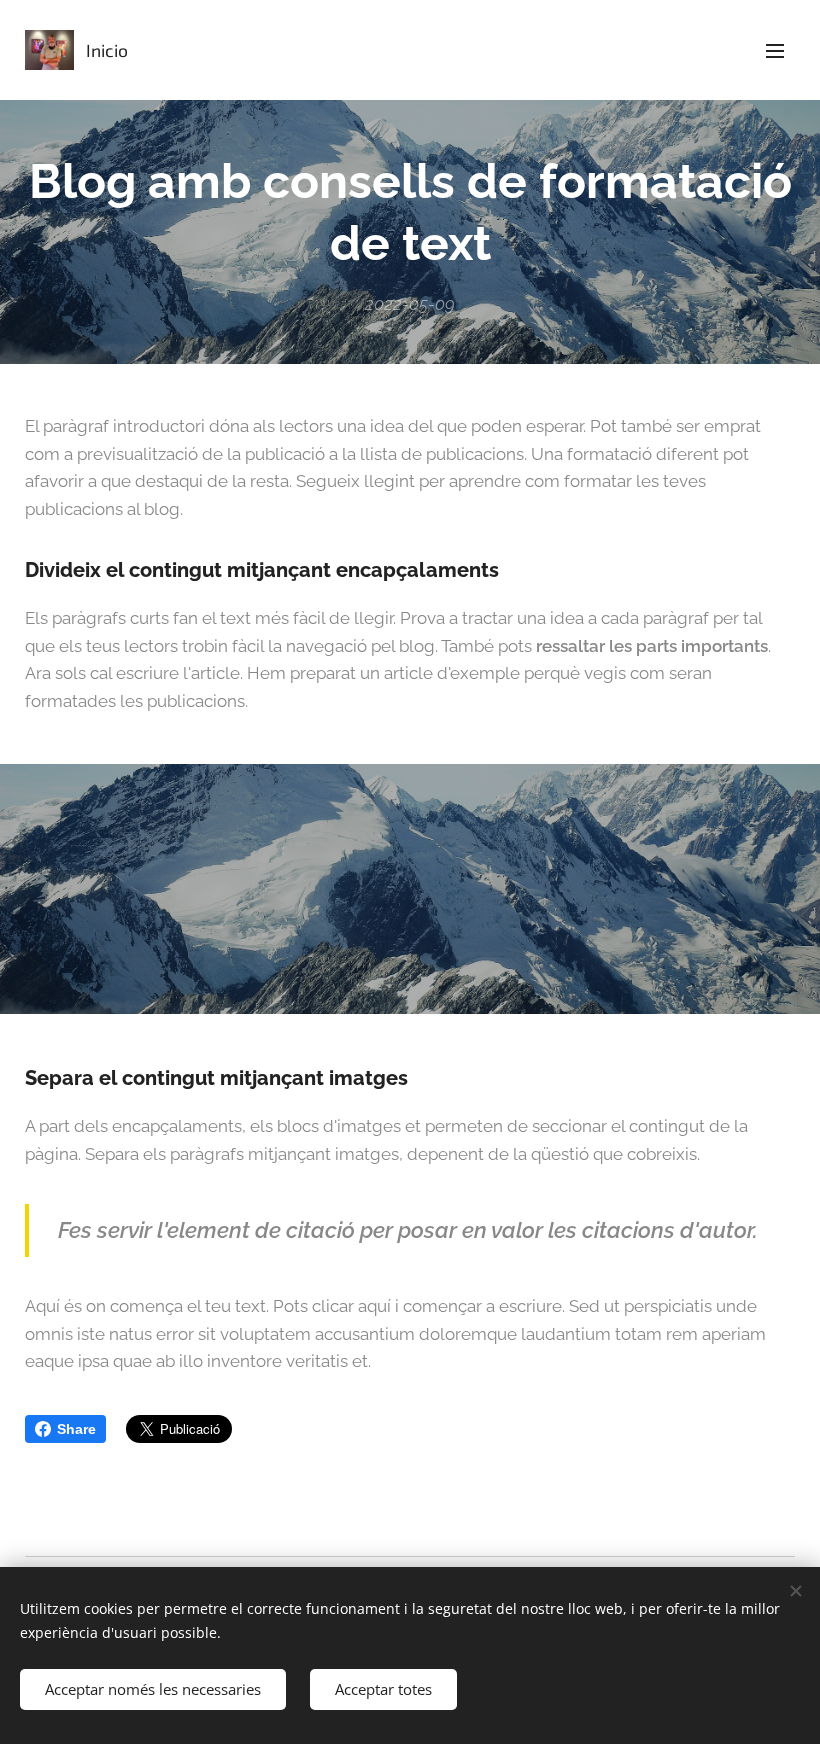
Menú (775, 50)
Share (76, 1429)
